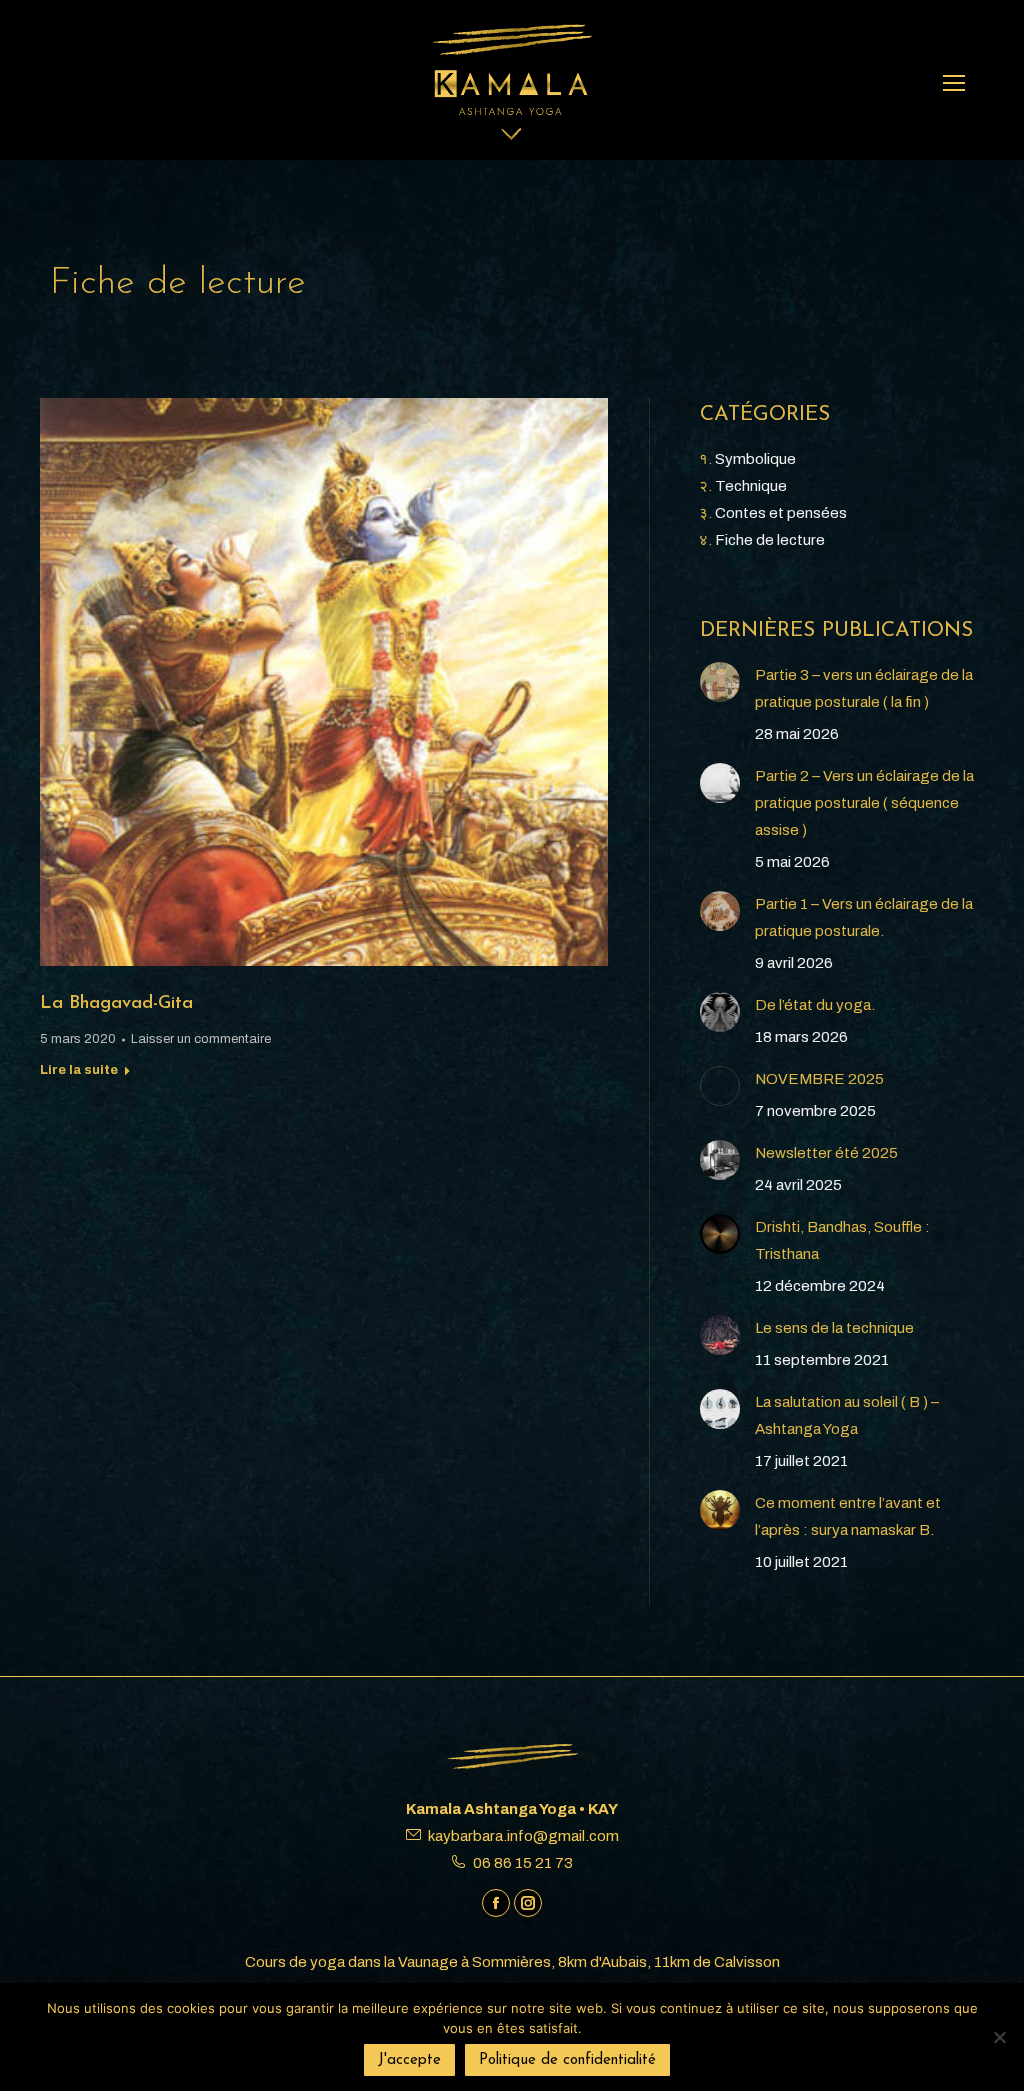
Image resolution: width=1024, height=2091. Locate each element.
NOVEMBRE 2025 (819, 1079)
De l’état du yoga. (815, 1005)
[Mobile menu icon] (954, 83)
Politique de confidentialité (567, 2060)
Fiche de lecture (770, 540)
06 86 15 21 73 (523, 1863)
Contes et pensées (781, 513)
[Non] (999, 2037)
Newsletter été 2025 (826, 1153)
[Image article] (720, 682)
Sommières (511, 1962)
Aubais (624, 1962)
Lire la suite (79, 1070)
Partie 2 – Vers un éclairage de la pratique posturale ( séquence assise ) (864, 803)
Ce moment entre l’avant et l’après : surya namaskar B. (848, 1516)
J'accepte (409, 2060)
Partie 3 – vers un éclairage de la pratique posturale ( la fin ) (864, 688)
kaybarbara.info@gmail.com (523, 1836)
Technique (751, 486)
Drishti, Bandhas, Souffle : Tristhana (842, 1240)
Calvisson (747, 1962)
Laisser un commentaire (201, 1039)
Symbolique (755, 459)
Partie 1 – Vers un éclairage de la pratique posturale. (864, 917)
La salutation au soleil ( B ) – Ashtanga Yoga (847, 1415)
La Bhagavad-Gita (116, 1004)
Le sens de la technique (834, 1328)
